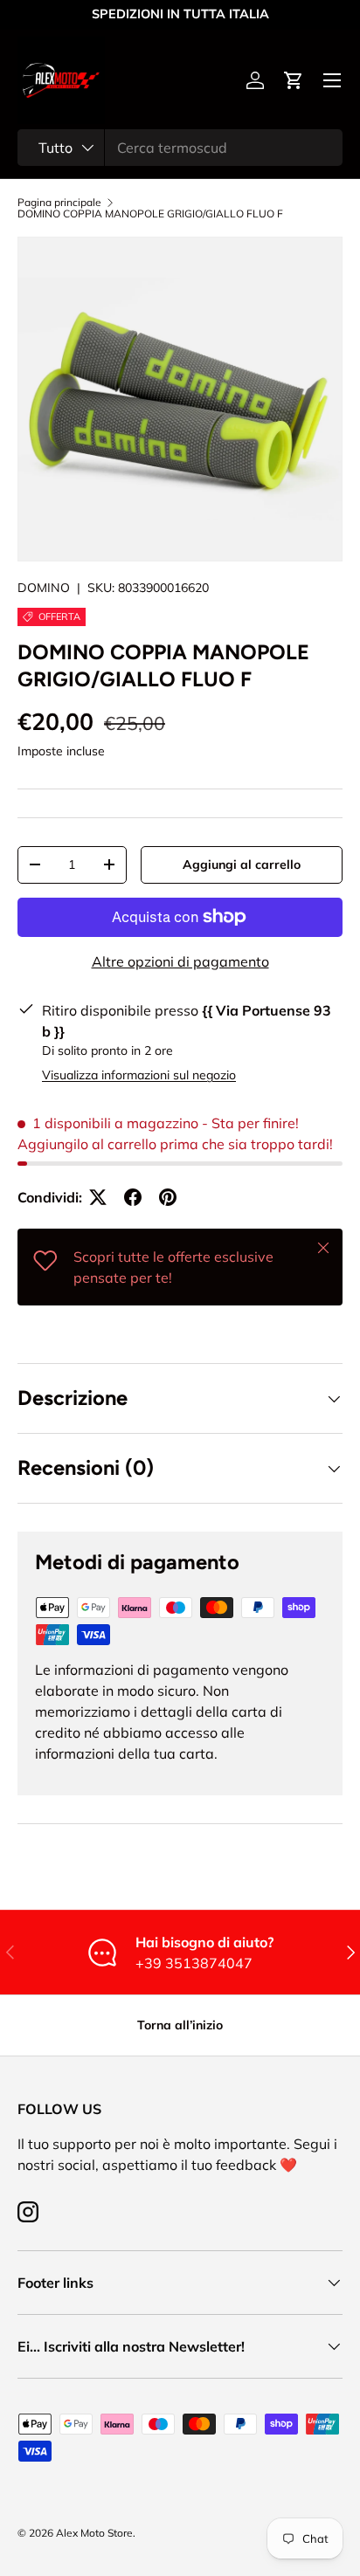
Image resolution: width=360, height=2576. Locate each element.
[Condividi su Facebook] (133, 1197)
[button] (294, 80)
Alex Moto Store (94, 2533)
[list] (180, 399)
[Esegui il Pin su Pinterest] (168, 1197)
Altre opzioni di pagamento (180, 961)
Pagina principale (59, 203)
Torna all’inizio (180, 2025)
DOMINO (44, 588)
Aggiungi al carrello (242, 864)
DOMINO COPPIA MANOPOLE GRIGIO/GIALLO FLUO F (150, 214)
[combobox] (180, 148)
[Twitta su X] (98, 1197)
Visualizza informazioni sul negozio (139, 1075)
